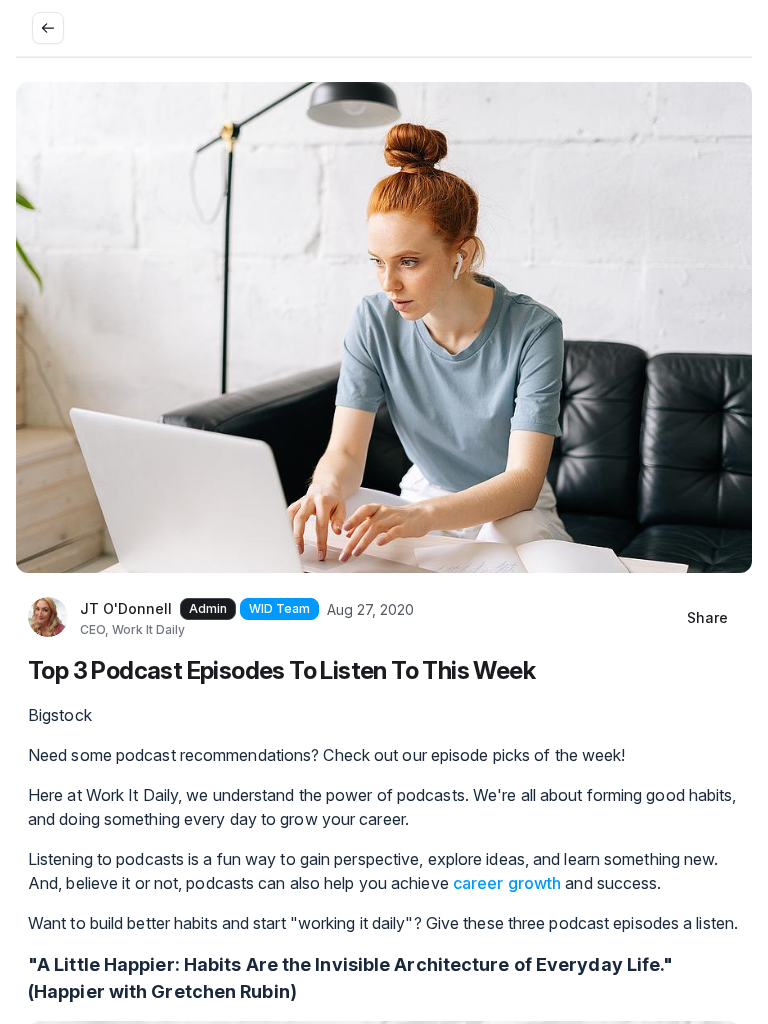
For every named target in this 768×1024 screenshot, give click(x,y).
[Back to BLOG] (48, 28)
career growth (507, 883)
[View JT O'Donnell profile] (48, 618)
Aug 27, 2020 (370, 609)
